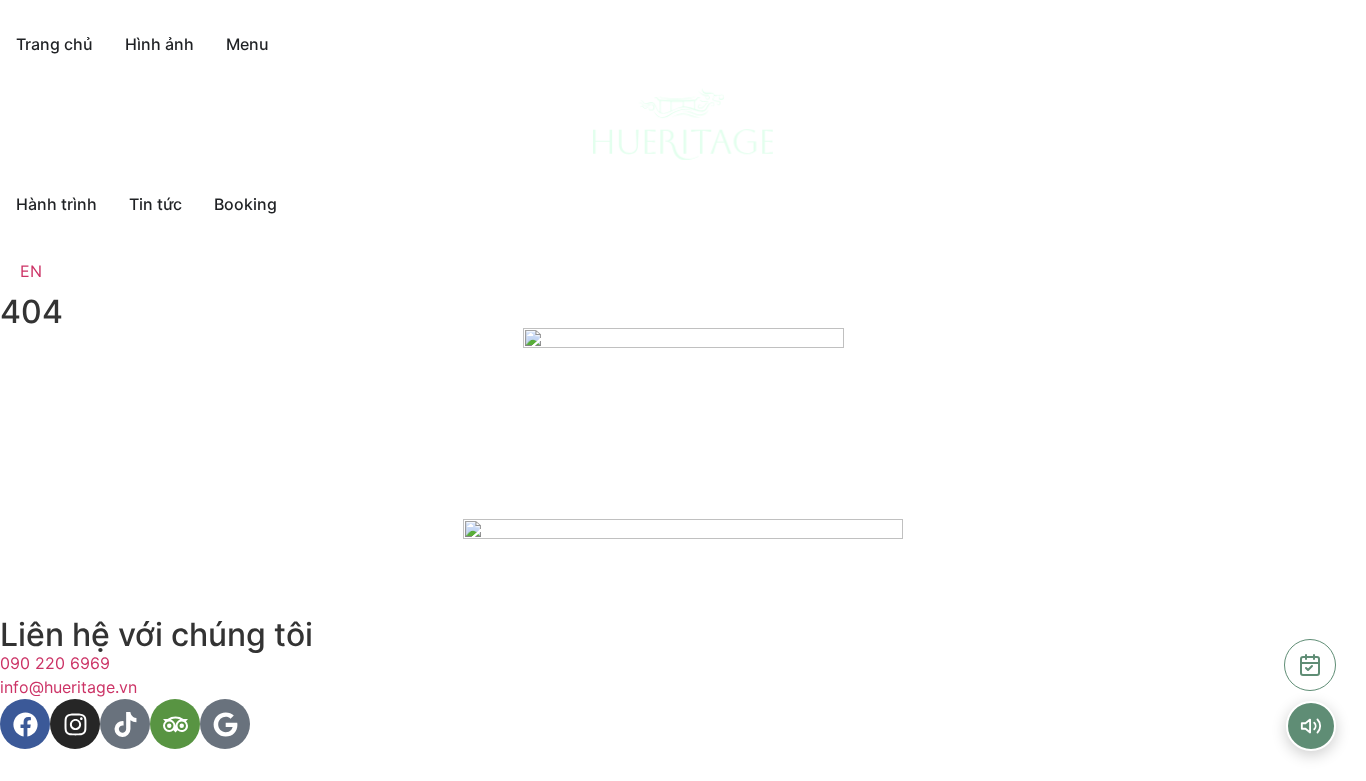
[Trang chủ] (683, 124)
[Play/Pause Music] (1311, 726)
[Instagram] (75, 724)
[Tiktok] (125, 724)
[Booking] (1310, 665)
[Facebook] (25, 724)
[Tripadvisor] (175, 724)
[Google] (225, 724)
